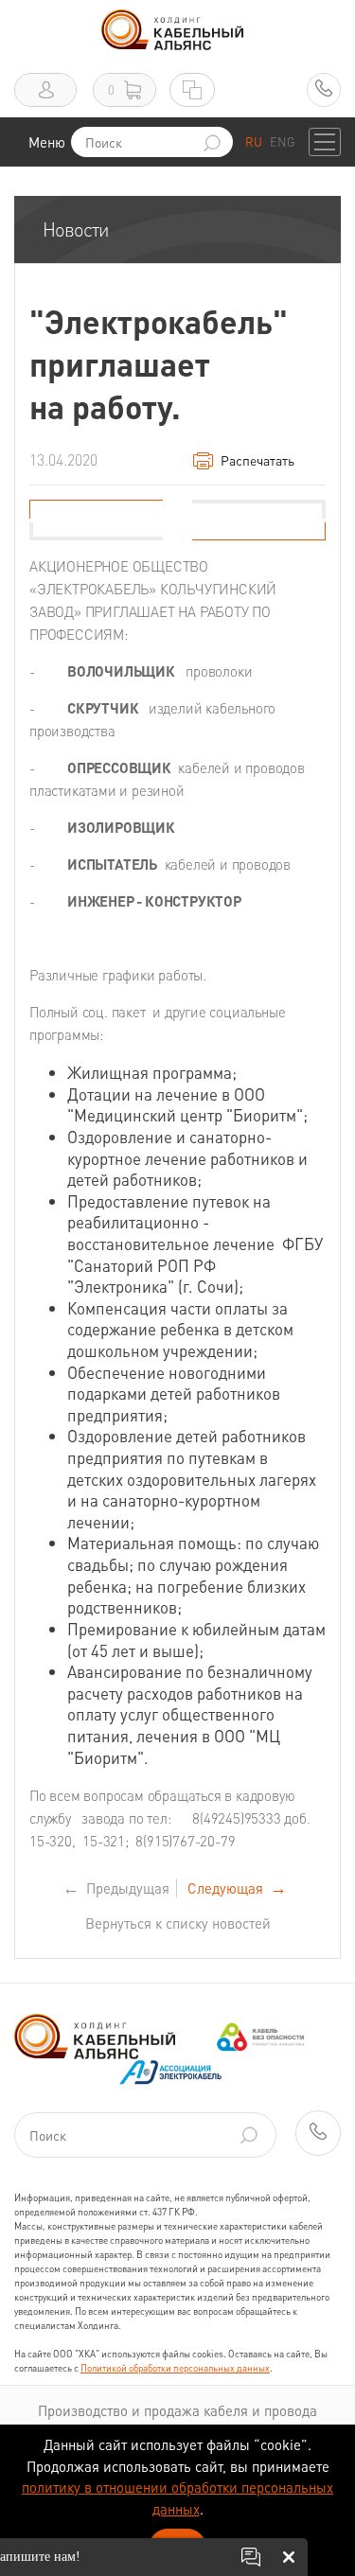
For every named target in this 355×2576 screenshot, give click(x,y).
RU (254, 141)
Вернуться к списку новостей (178, 1923)
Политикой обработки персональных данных (175, 2368)
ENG (282, 141)
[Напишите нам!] (251, 2557)
